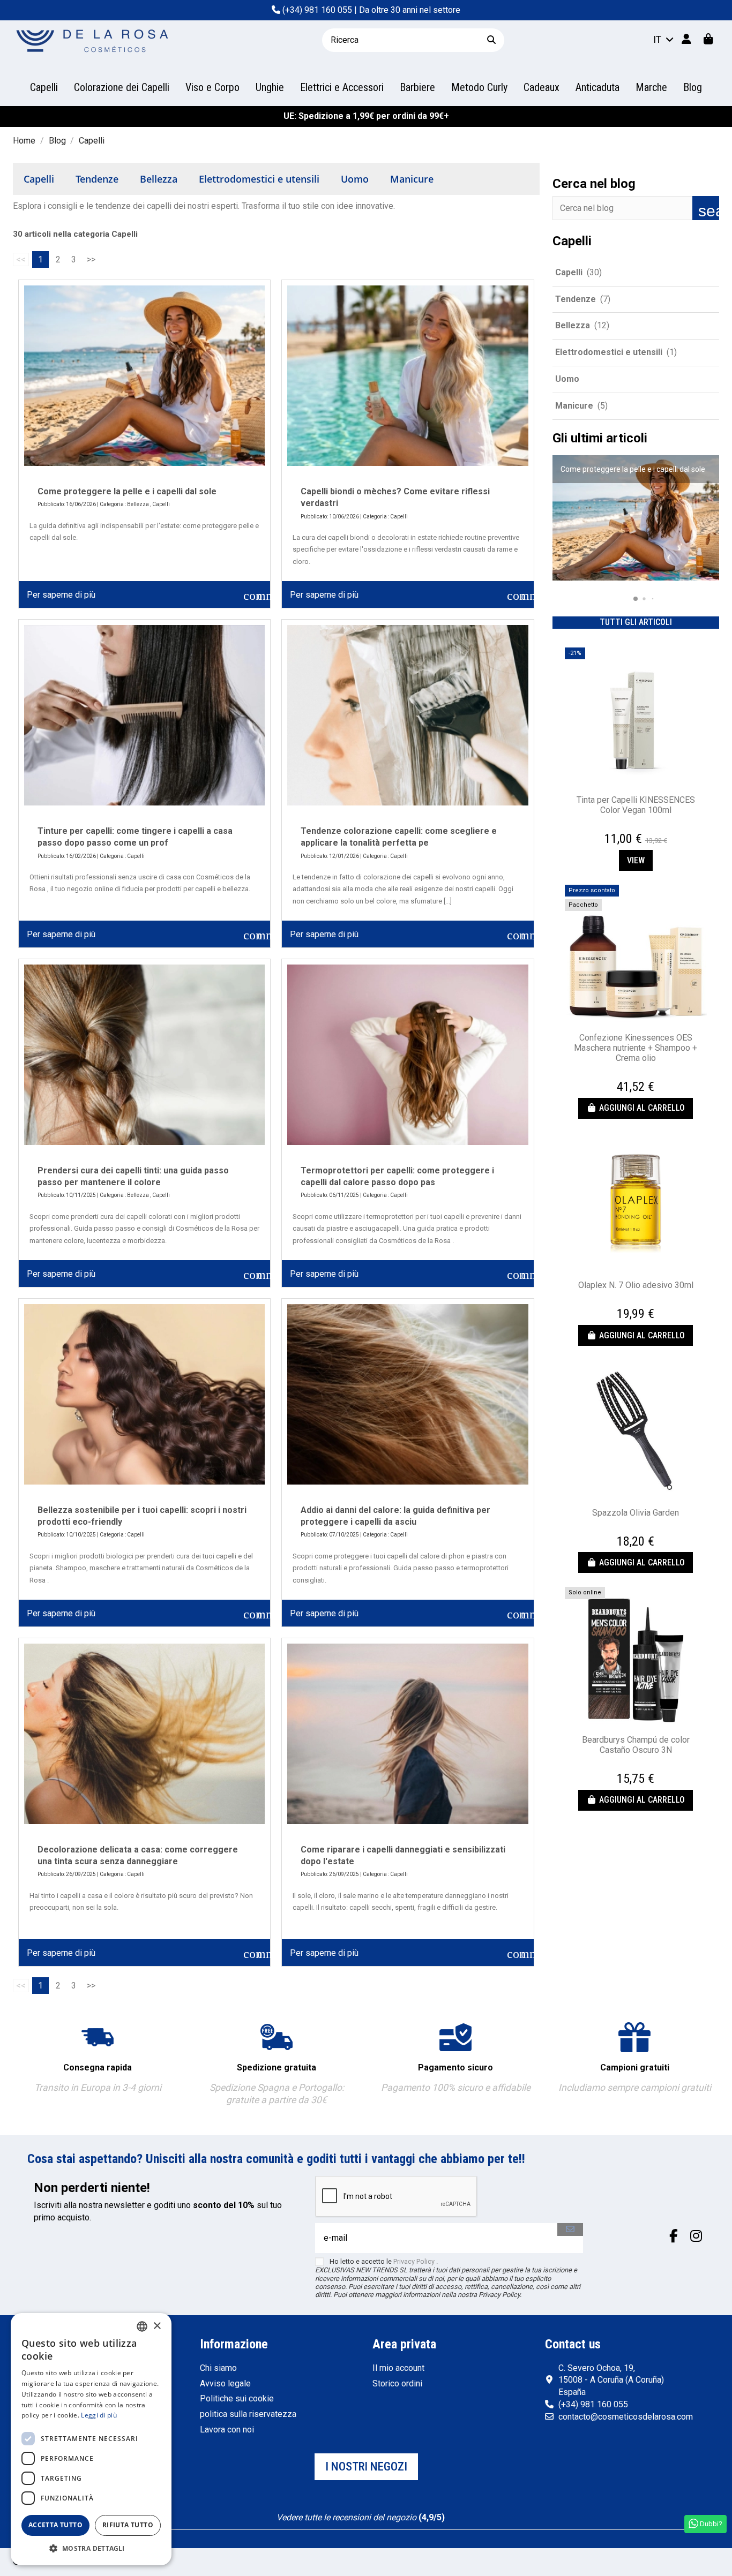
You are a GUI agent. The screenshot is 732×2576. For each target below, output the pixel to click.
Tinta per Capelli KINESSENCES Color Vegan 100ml (636, 805)
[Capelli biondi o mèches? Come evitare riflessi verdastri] (408, 376)
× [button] (157, 2326)
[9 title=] (642, 1767)
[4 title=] (643, 827)
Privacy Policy (414, 2261)
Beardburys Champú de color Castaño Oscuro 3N (636, 1745)
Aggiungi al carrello (642, 1108)
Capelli (39, 179)
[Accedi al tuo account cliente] (686, 40)
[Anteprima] (636, 785)
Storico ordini (397, 2383)
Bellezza (159, 179)
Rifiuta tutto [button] (128, 2525)
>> (91, 259)
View (636, 860)
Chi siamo (218, 2368)
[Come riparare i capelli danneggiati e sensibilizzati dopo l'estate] (408, 1734)
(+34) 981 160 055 (317, 10)
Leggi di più (99, 2415)
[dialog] (91, 2439)
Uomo (355, 179)
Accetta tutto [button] (55, 2525)
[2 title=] (630, 827)
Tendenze (97, 179)
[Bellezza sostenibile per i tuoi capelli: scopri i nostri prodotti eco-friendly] (144, 1394)
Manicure (412, 179)
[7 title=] (638, 1767)
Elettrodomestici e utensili (259, 179)
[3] (361, 2506)
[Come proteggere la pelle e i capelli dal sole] (144, 376)
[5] (387, 2506)
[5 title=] (649, 827)
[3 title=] (637, 827)
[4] (374, 2506)
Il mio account (398, 2368)
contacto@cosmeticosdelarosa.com (626, 2417)
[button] (627, 598)
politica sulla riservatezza (248, 2414)
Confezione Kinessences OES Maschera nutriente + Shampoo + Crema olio (636, 1048)
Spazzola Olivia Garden (636, 1513)
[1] (335, 2506)
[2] (348, 2506)
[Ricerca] (491, 40)
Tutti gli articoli (636, 622)
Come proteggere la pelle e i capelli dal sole (127, 491)
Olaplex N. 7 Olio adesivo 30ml (636, 1285)
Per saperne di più (61, 595)
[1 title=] (624, 827)
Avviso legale (225, 2383)
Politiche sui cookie (237, 2398)
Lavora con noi (227, 2430)
